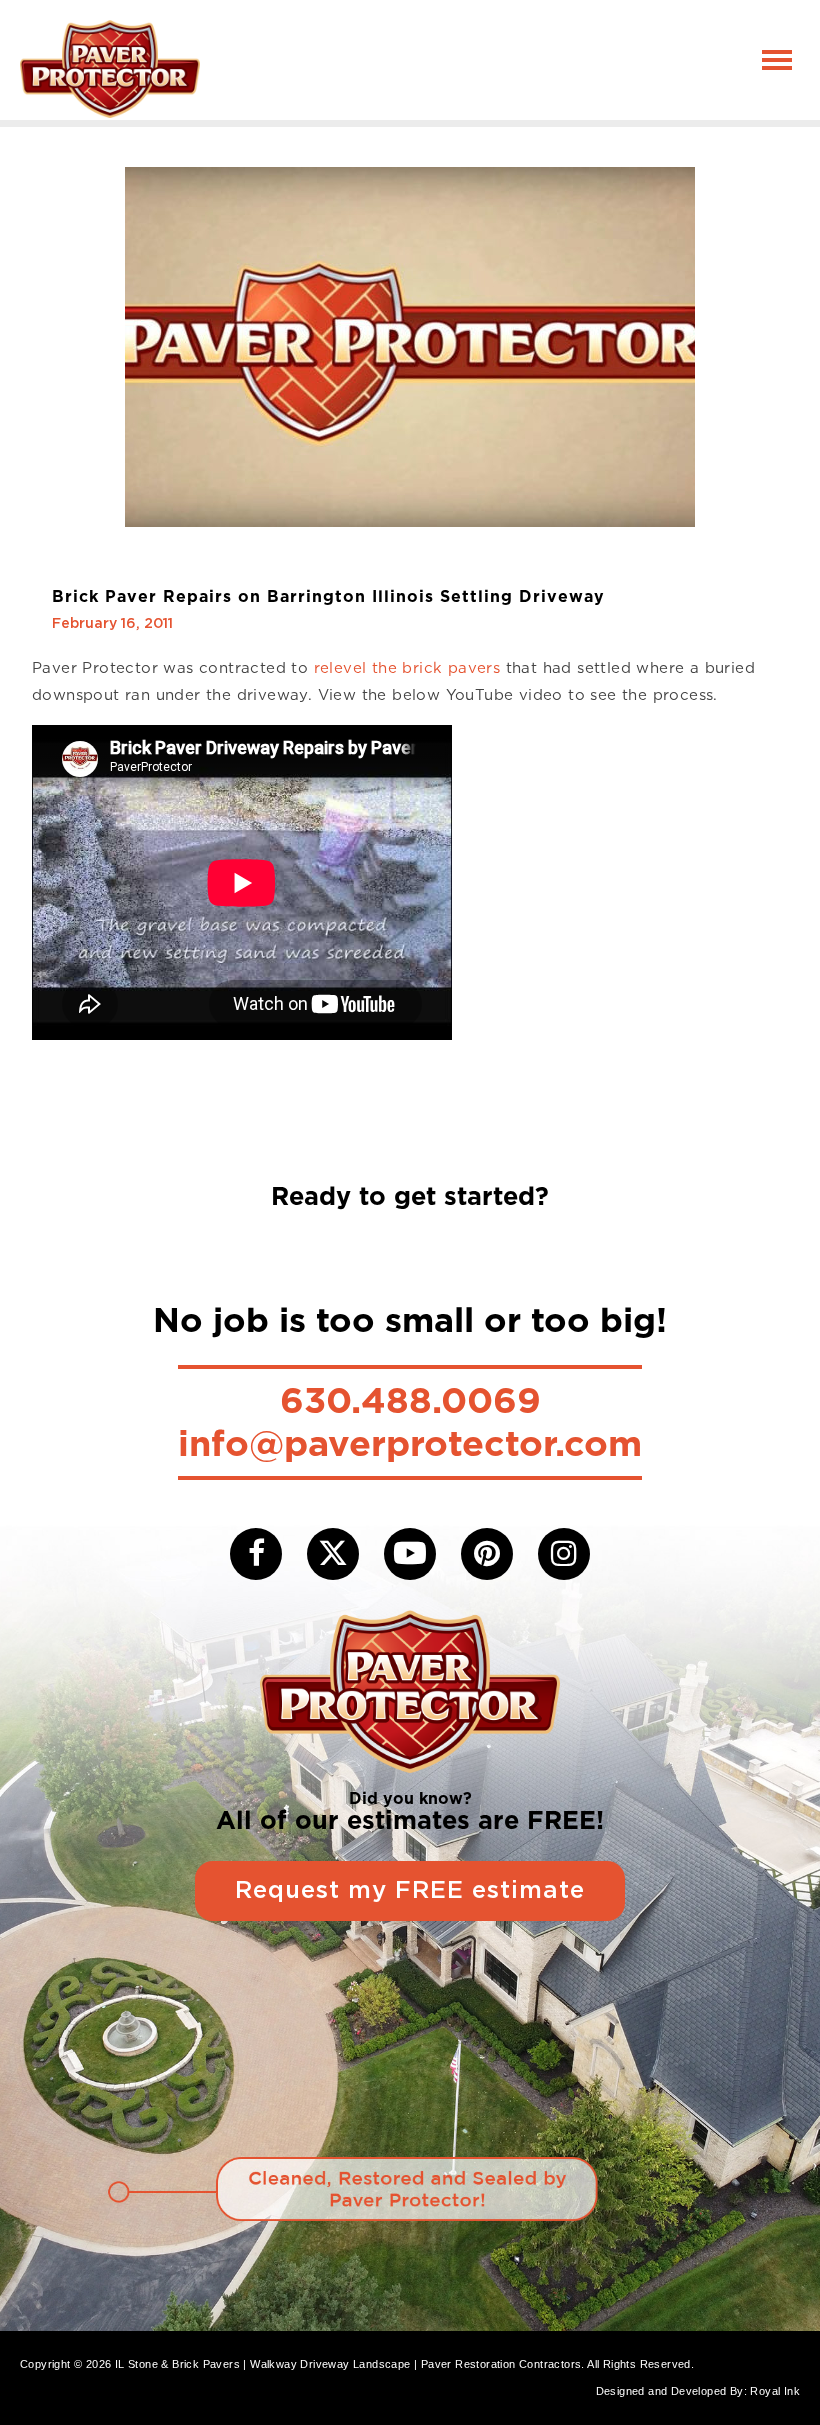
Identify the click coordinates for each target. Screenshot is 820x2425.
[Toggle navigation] (777, 60)
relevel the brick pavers (407, 668)
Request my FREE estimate (410, 1891)
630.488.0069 (410, 1400)
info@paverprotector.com (410, 1443)
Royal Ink (775, 2391)
